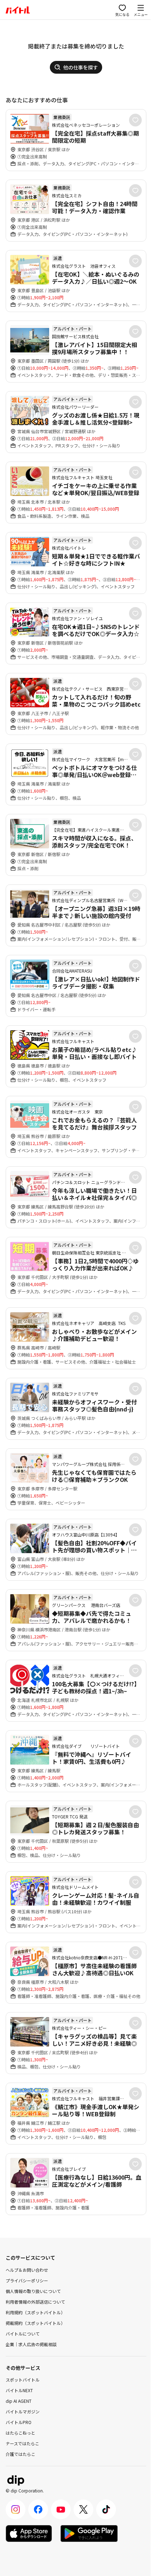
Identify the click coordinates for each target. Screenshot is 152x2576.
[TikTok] (106, 2509)
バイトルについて (23, 2334)
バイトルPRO (19, 2422)
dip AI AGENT (19, 2401)
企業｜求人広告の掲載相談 (31, 2344)
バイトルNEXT (19, 2390)
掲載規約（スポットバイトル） (35, 2323)
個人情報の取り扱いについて (33, 2291)
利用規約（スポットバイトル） (35, 2312)
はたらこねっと (21, 2433)
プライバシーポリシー (27, 2280)
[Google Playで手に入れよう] (89, 2533)
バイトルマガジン (23, 2411)
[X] (83, 2509)
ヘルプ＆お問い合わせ (27, 2270)
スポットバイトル (23, 2380)
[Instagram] (16, 2509)
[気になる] (135, 120)
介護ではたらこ (21, 2454)
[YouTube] (61, 2509)
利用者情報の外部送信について (35, 2302)
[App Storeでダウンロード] (29, 2533)
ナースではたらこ (22, 2443)
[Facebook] (38, 2509)
